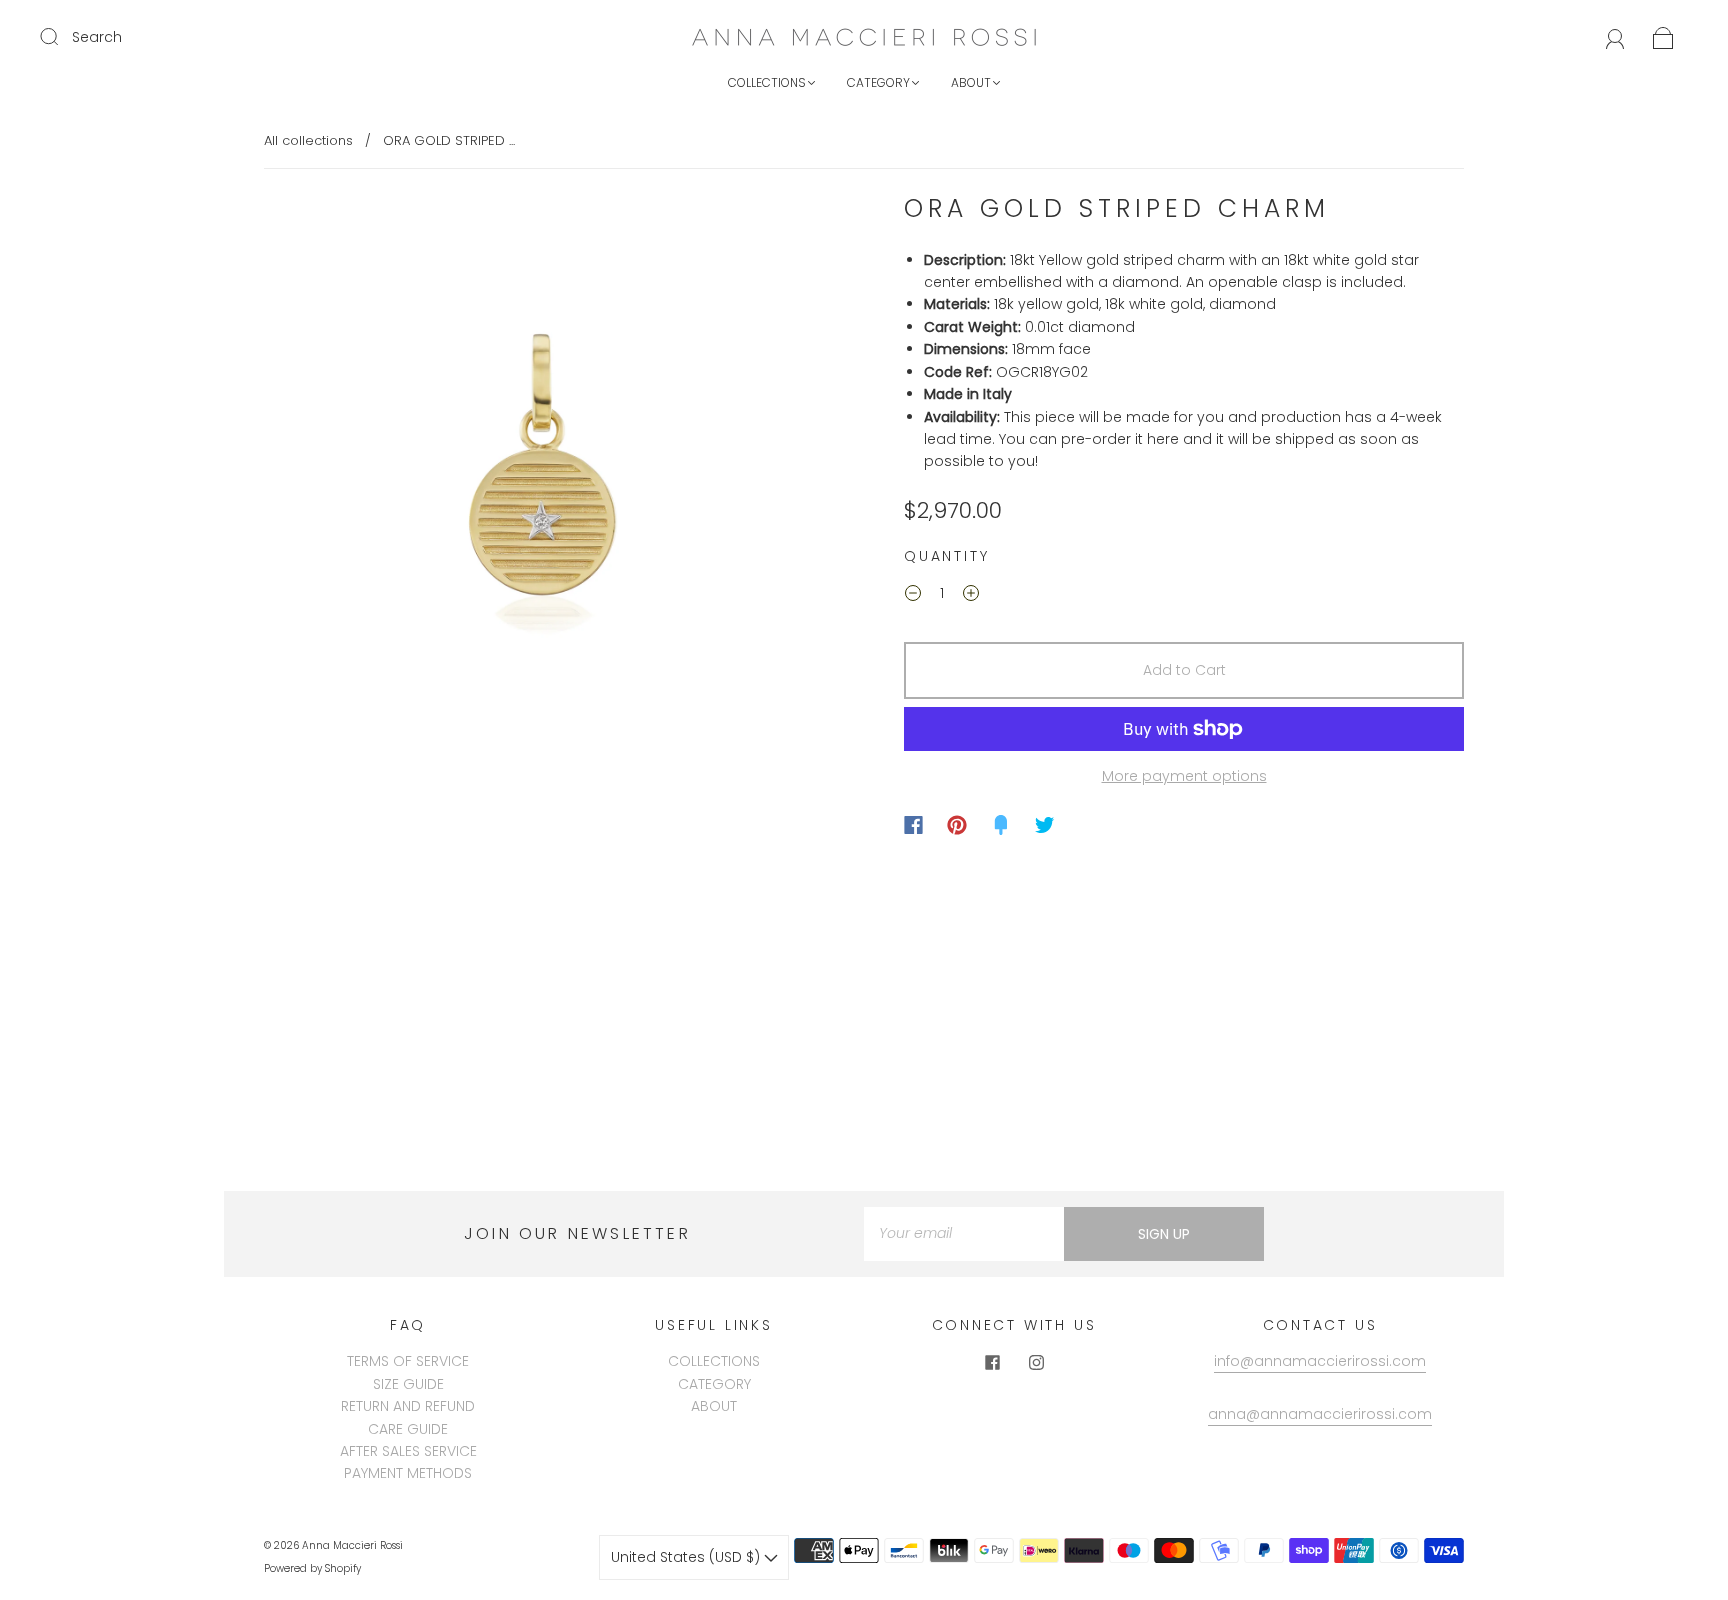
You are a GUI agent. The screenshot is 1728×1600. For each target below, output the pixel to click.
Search (97, 37)
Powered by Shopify (312, 1568)
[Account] (1615, 37)
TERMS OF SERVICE (408, 1361)
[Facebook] (913, 825)
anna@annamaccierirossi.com (1320, 1414)
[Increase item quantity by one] (971, 596)
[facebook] (992, 1362)
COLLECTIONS (767, 82)
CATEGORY (878, 82)
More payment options (1184, 776)
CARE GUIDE (408, 1429)
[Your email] (964, 1234)
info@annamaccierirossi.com (1320, 1361)
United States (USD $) (687, 1557)
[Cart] (1663, 37)
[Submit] (62, 36)
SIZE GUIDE (408, 1384)
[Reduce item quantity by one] (913, 596)
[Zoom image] (544, 475)
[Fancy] (1001, 825)
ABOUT (971, 82)
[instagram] (1036, 1362)
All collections (308, 140)
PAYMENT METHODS (408, 1473)
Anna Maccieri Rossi (352, 1545)
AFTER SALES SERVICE (408, 1451)
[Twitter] (1045, 825)
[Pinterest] (957, 825)
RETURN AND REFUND (408, 1406)
